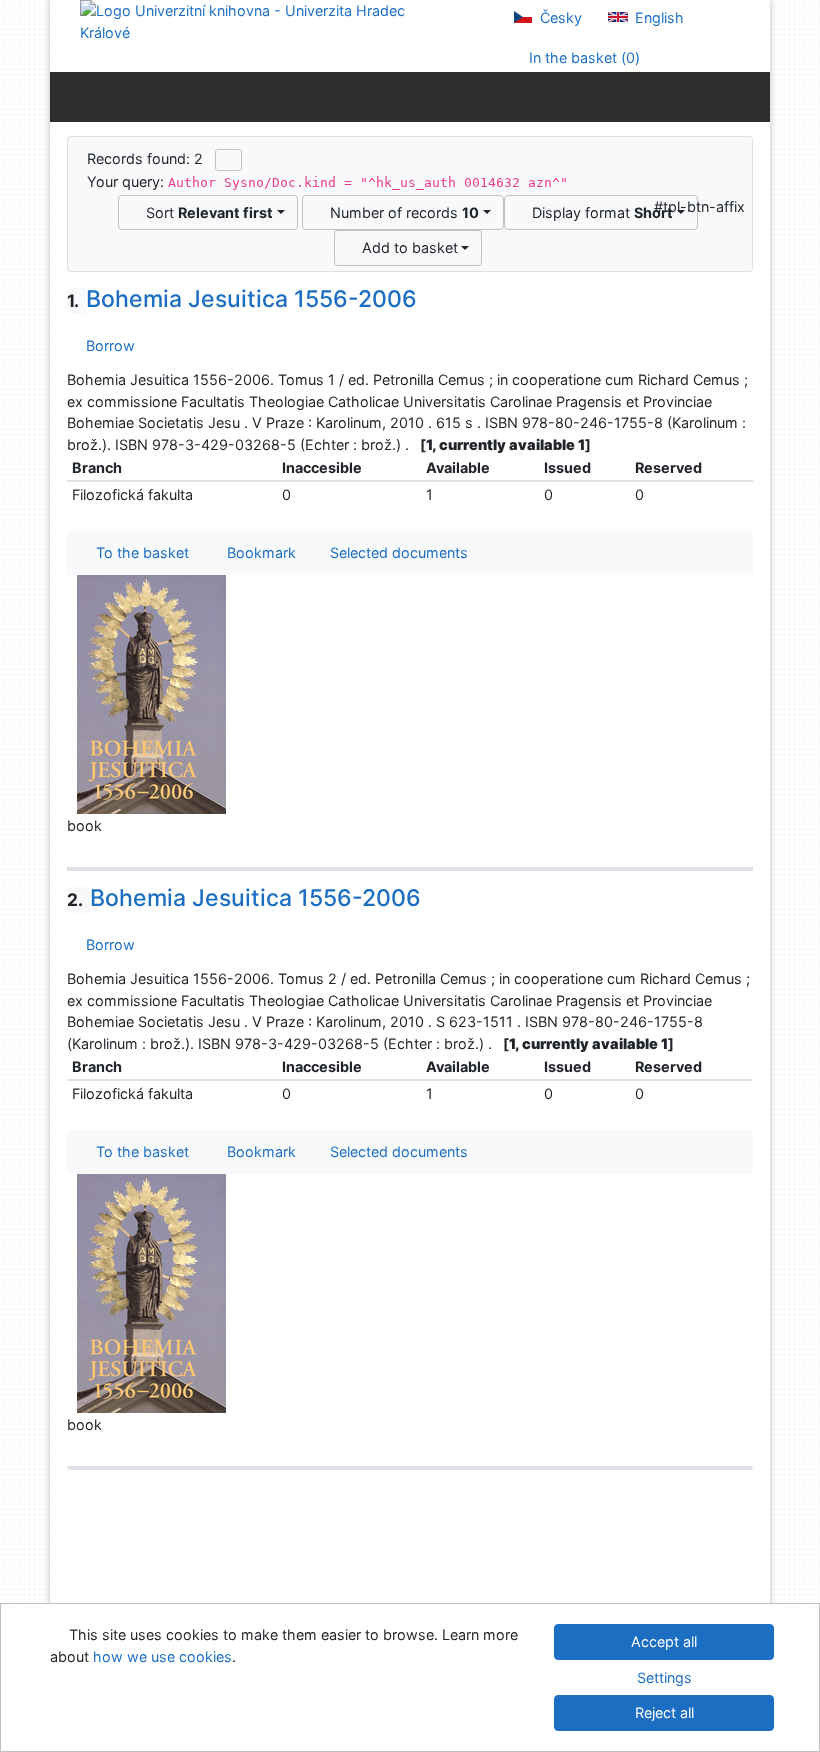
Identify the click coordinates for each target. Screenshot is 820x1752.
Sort (205, 212)
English (657, 17)
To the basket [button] (138, 552)
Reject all (664, 1712)
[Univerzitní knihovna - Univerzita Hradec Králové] (260, 20)
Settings (664, 1677)
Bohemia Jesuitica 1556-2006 (242, 299)
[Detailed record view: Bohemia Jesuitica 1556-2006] (152, 693)
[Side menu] (69, 96)
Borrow (106, 345)
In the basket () (582, 57)
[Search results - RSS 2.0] (228, 160)
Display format (598, 212)
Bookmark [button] (257, 552)
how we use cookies (162, 1656)
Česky (559, 17)
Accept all (664, 1641)
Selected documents (397, 552)
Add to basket (406, 247)
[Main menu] (750, 96)
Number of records (400, 212)
